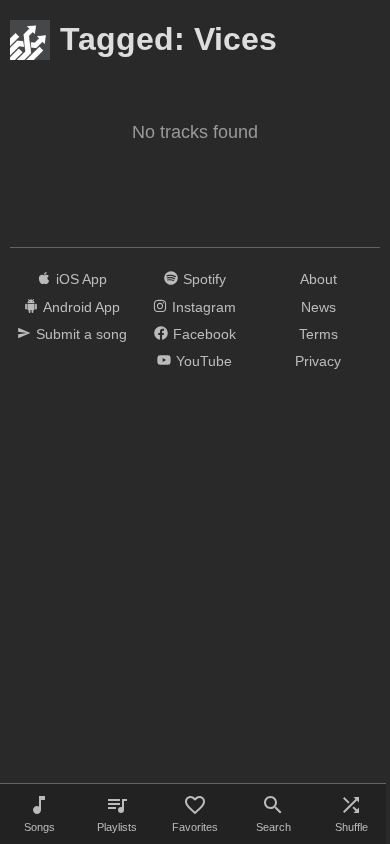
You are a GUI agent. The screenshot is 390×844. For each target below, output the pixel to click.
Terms (318, 334)
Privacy (318, 361)
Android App (81, 307)
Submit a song (81, 334)
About (318, 279)
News (318, 307)
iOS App (81, 279)
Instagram (204, 307)
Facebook (204, 334)
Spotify (204, 279)
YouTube (204, 361)
